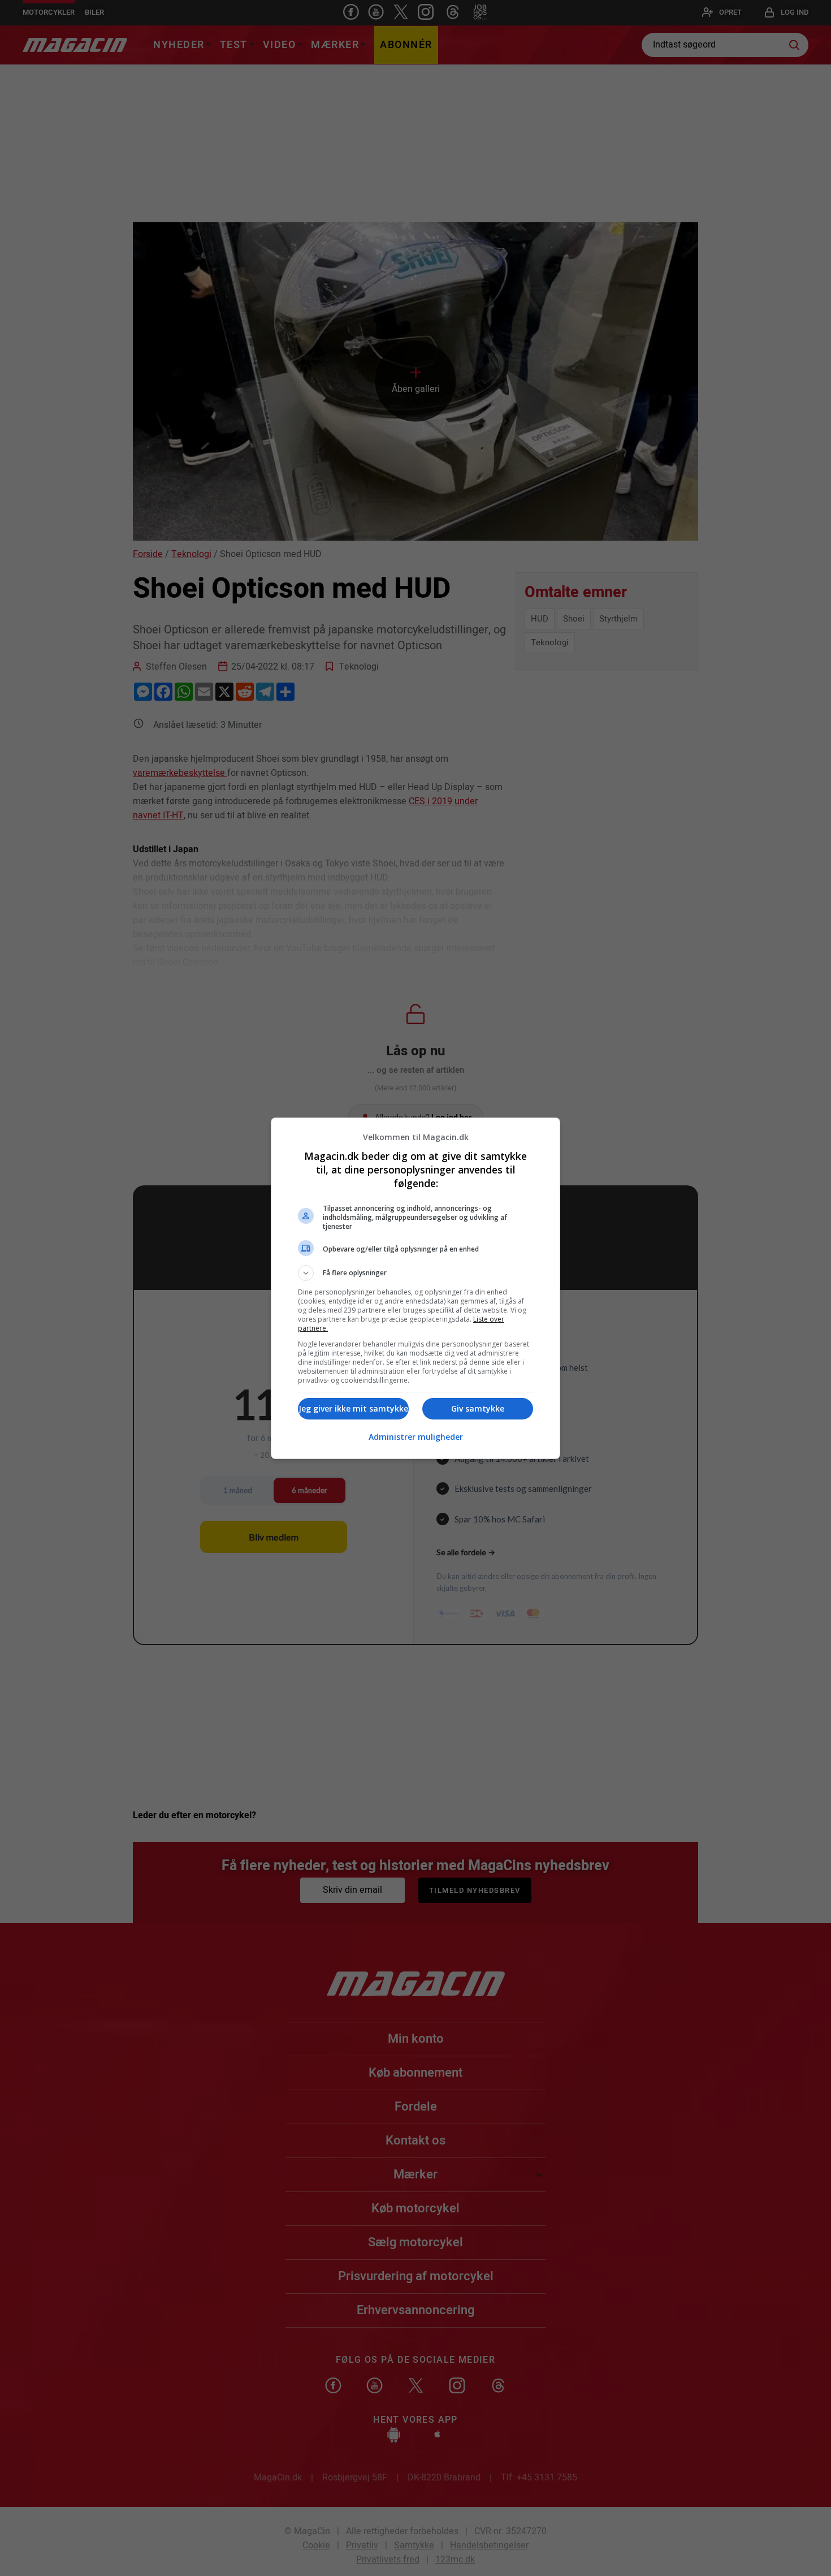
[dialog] (415, 1288)
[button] (415, 1273)
